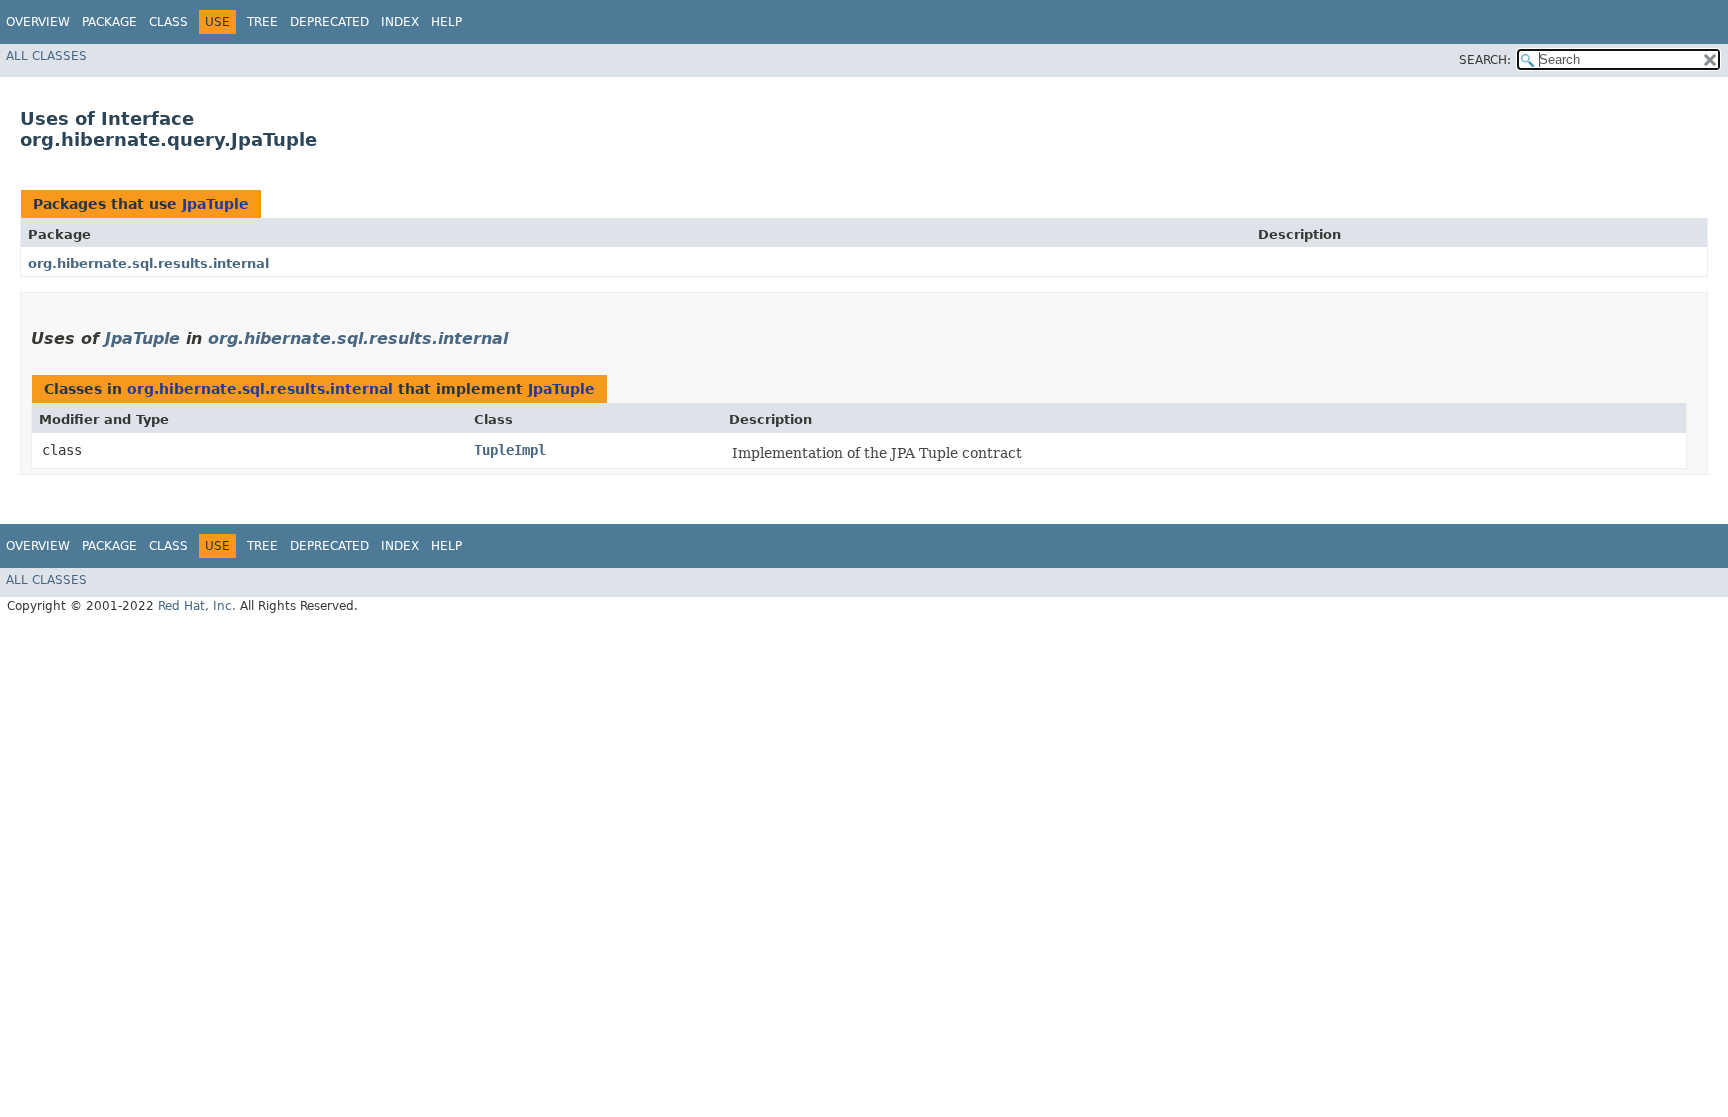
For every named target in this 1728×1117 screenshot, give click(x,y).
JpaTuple (215, 204)
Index (400, 22)
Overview (38, 22)
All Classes (46, 56)
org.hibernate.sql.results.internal (148, 263)
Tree (262, 22)
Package (109, 22)
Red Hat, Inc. (197, 606)
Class (168, 22)
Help (446, 22)
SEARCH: (1485, 60)
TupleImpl (510, 450)
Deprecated (329, 22)
